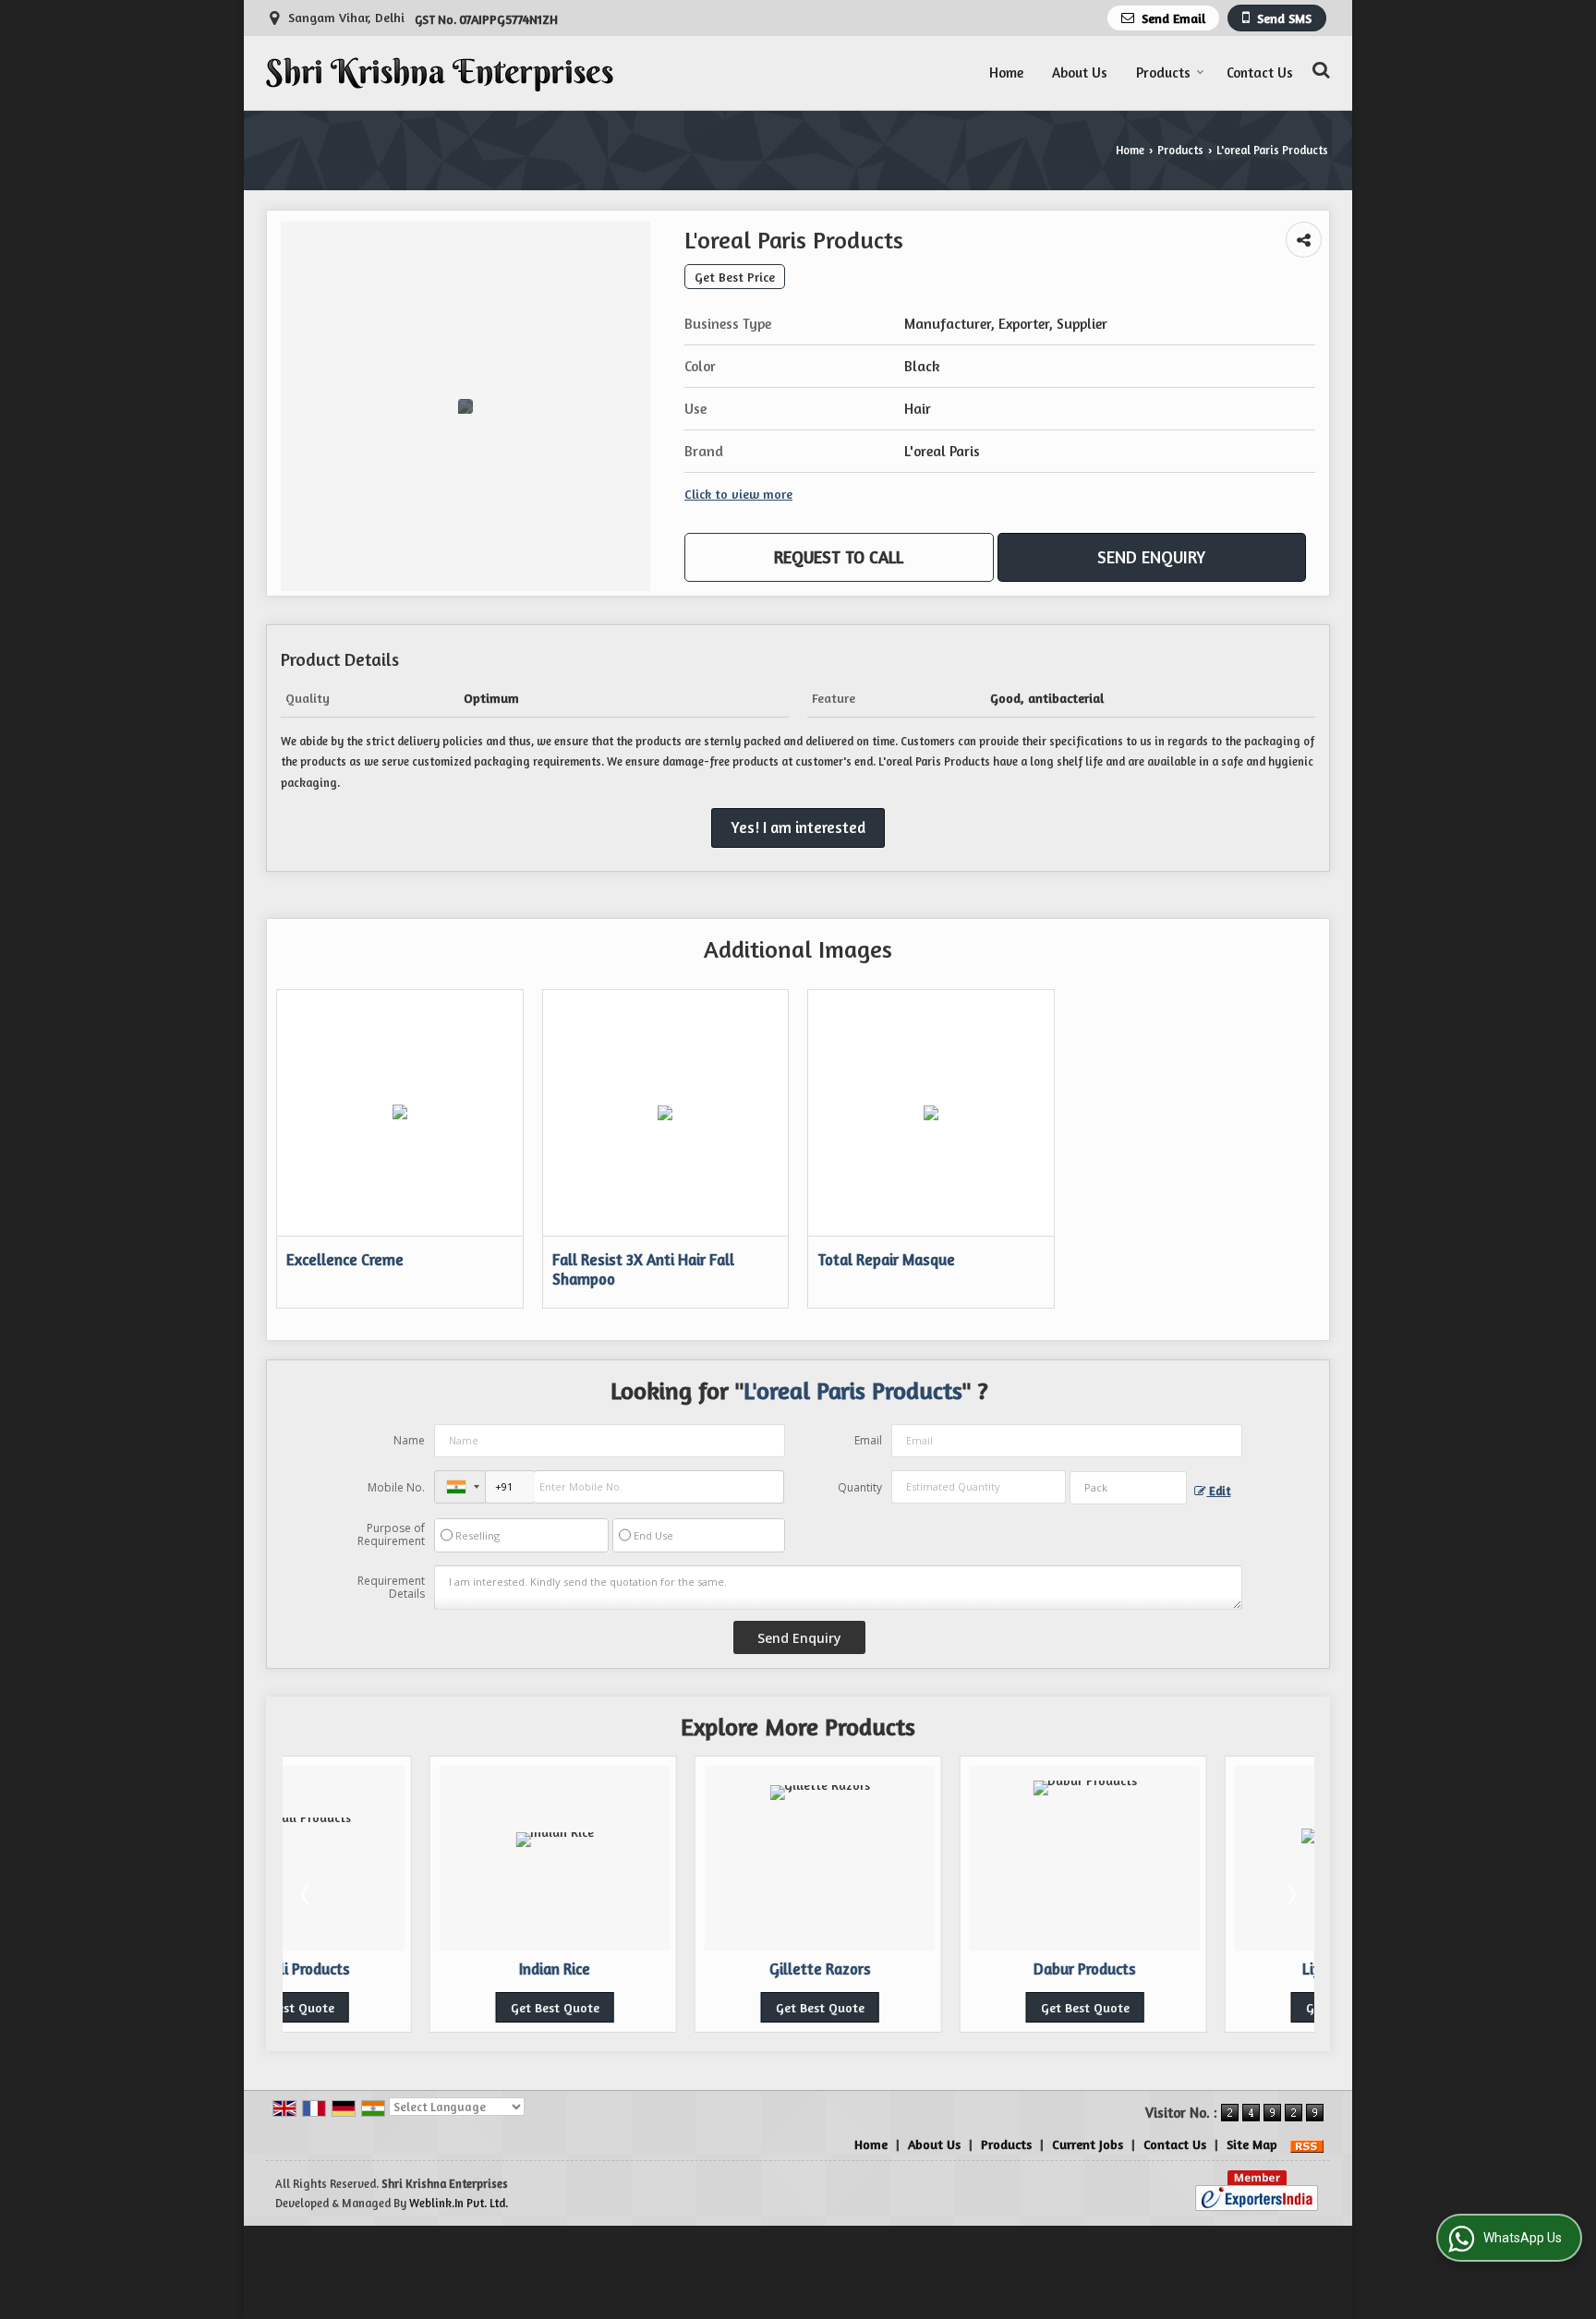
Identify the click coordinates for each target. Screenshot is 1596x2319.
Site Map (1252, 2144)
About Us (1080, 72)
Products (1163, 72)
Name (409, 1440)
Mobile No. (396, 1487)
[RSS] (1307, 2144)
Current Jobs (1088, 2144)
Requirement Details (391, 1588)
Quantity (860, 1487)
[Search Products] (1318, 70)
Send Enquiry (1151, 557)
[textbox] (1128, 1488)
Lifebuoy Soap (1203, 1969)
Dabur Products (938, 1969)
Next (1290, 1894)
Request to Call (839, 557)
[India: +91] (460, 1487)
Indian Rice (408, 1969)
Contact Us (1260, 72)
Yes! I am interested (798, 827)
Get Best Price (735, 277)
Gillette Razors (673, 1969)
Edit (1218, 1491)
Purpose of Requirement (391, 1535)
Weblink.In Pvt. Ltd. (459, 2203)
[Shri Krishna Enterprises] (440, 73)
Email (868, 1440)
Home (1006, 72)
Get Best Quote (408, 2007)
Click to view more (738, 494)
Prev (307, 1894)
